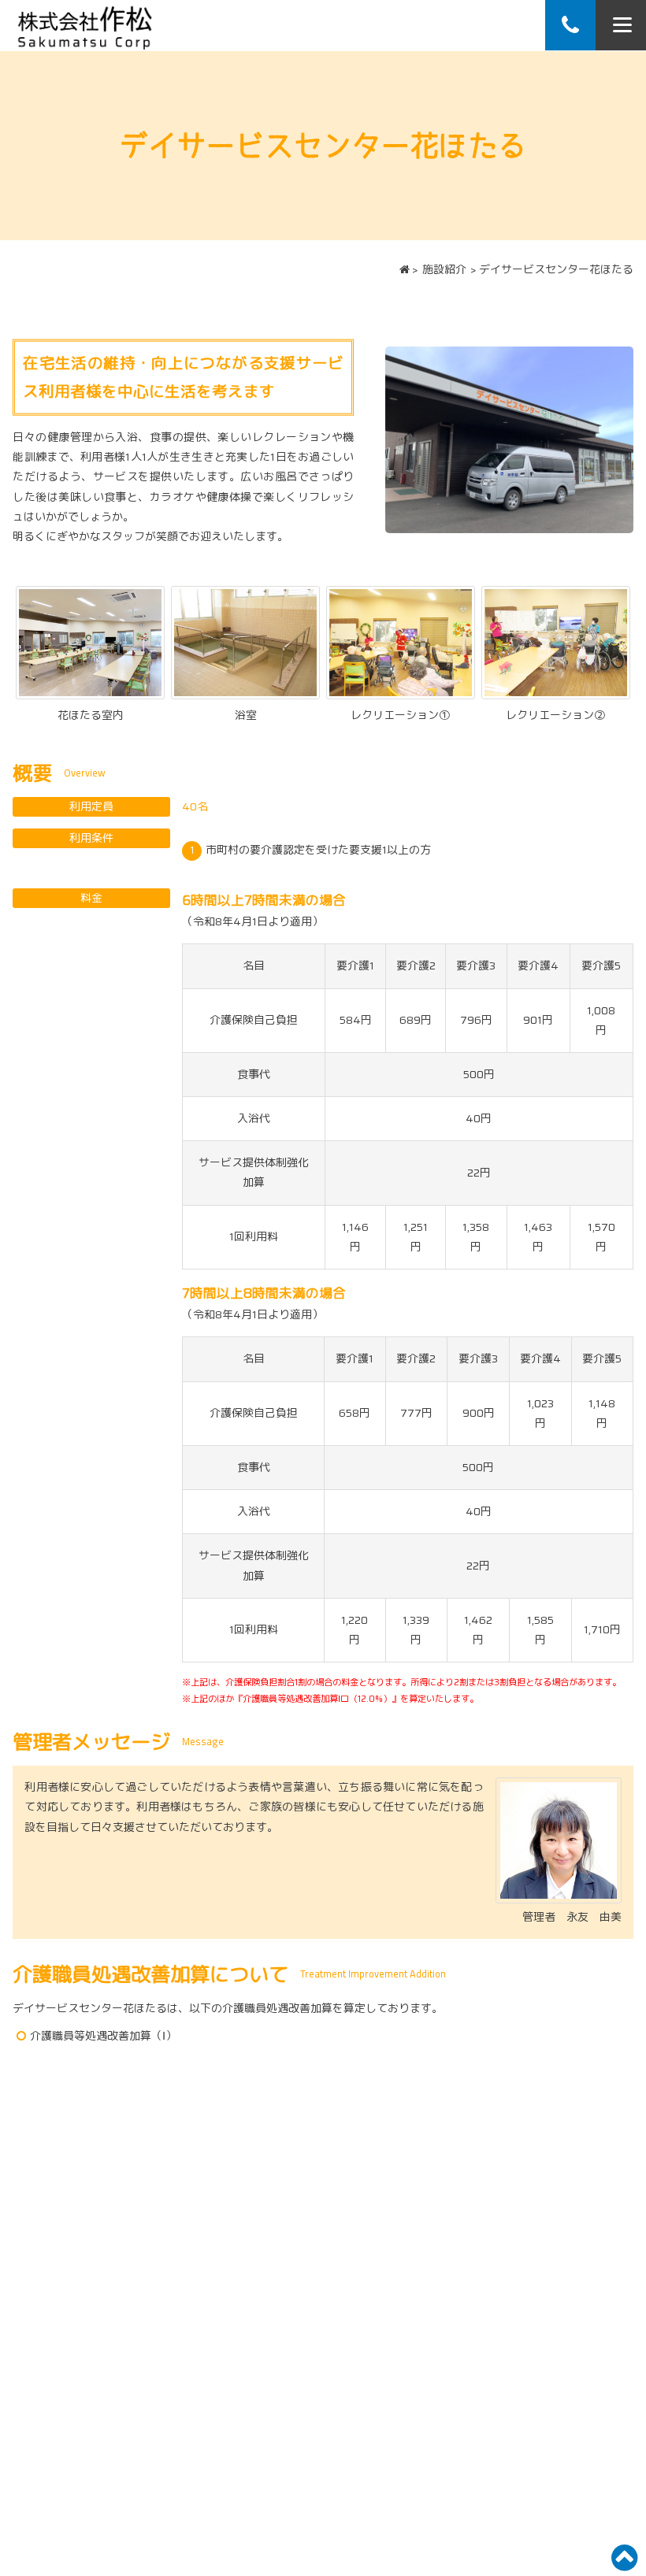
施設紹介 (444, 269)
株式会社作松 (85, 25)
